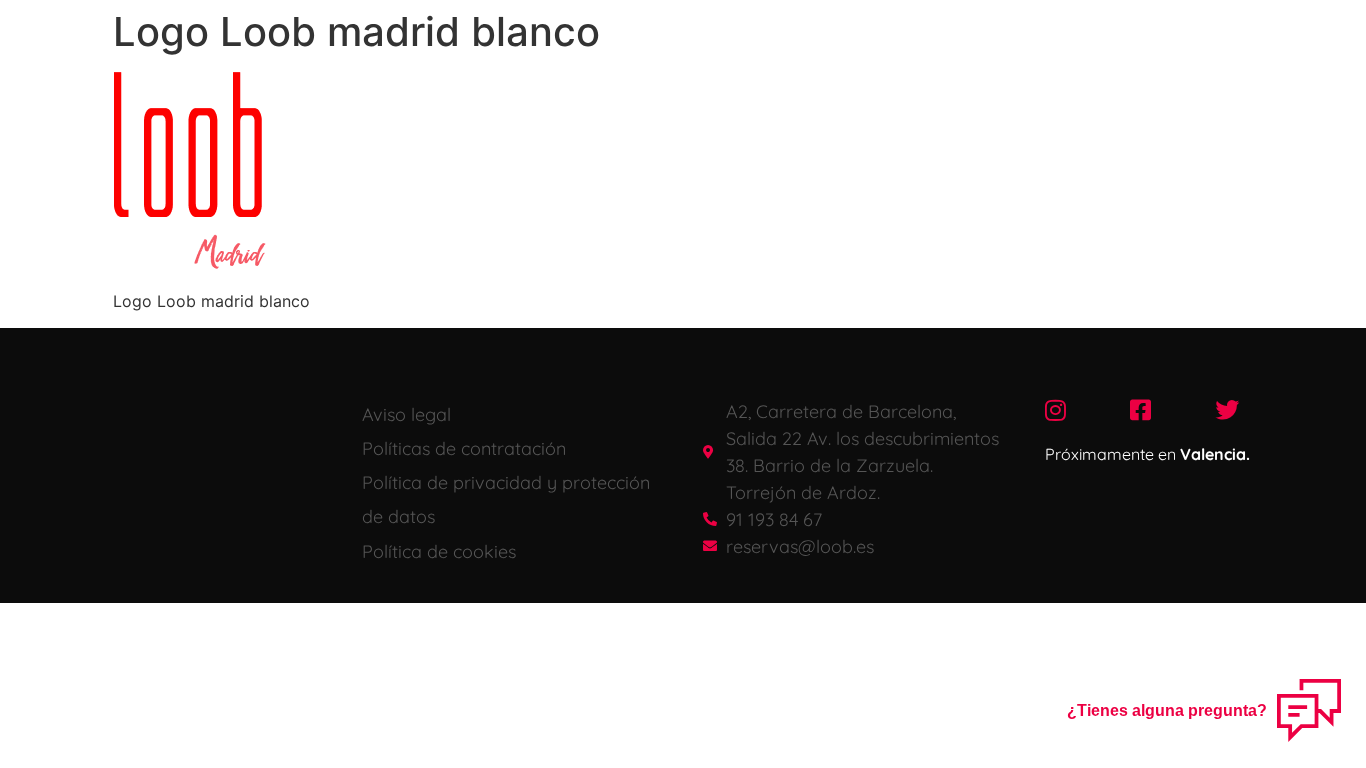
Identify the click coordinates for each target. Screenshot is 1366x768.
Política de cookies (439, 551)
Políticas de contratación (464, 448)
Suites (820, 23)
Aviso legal (406, 414)
